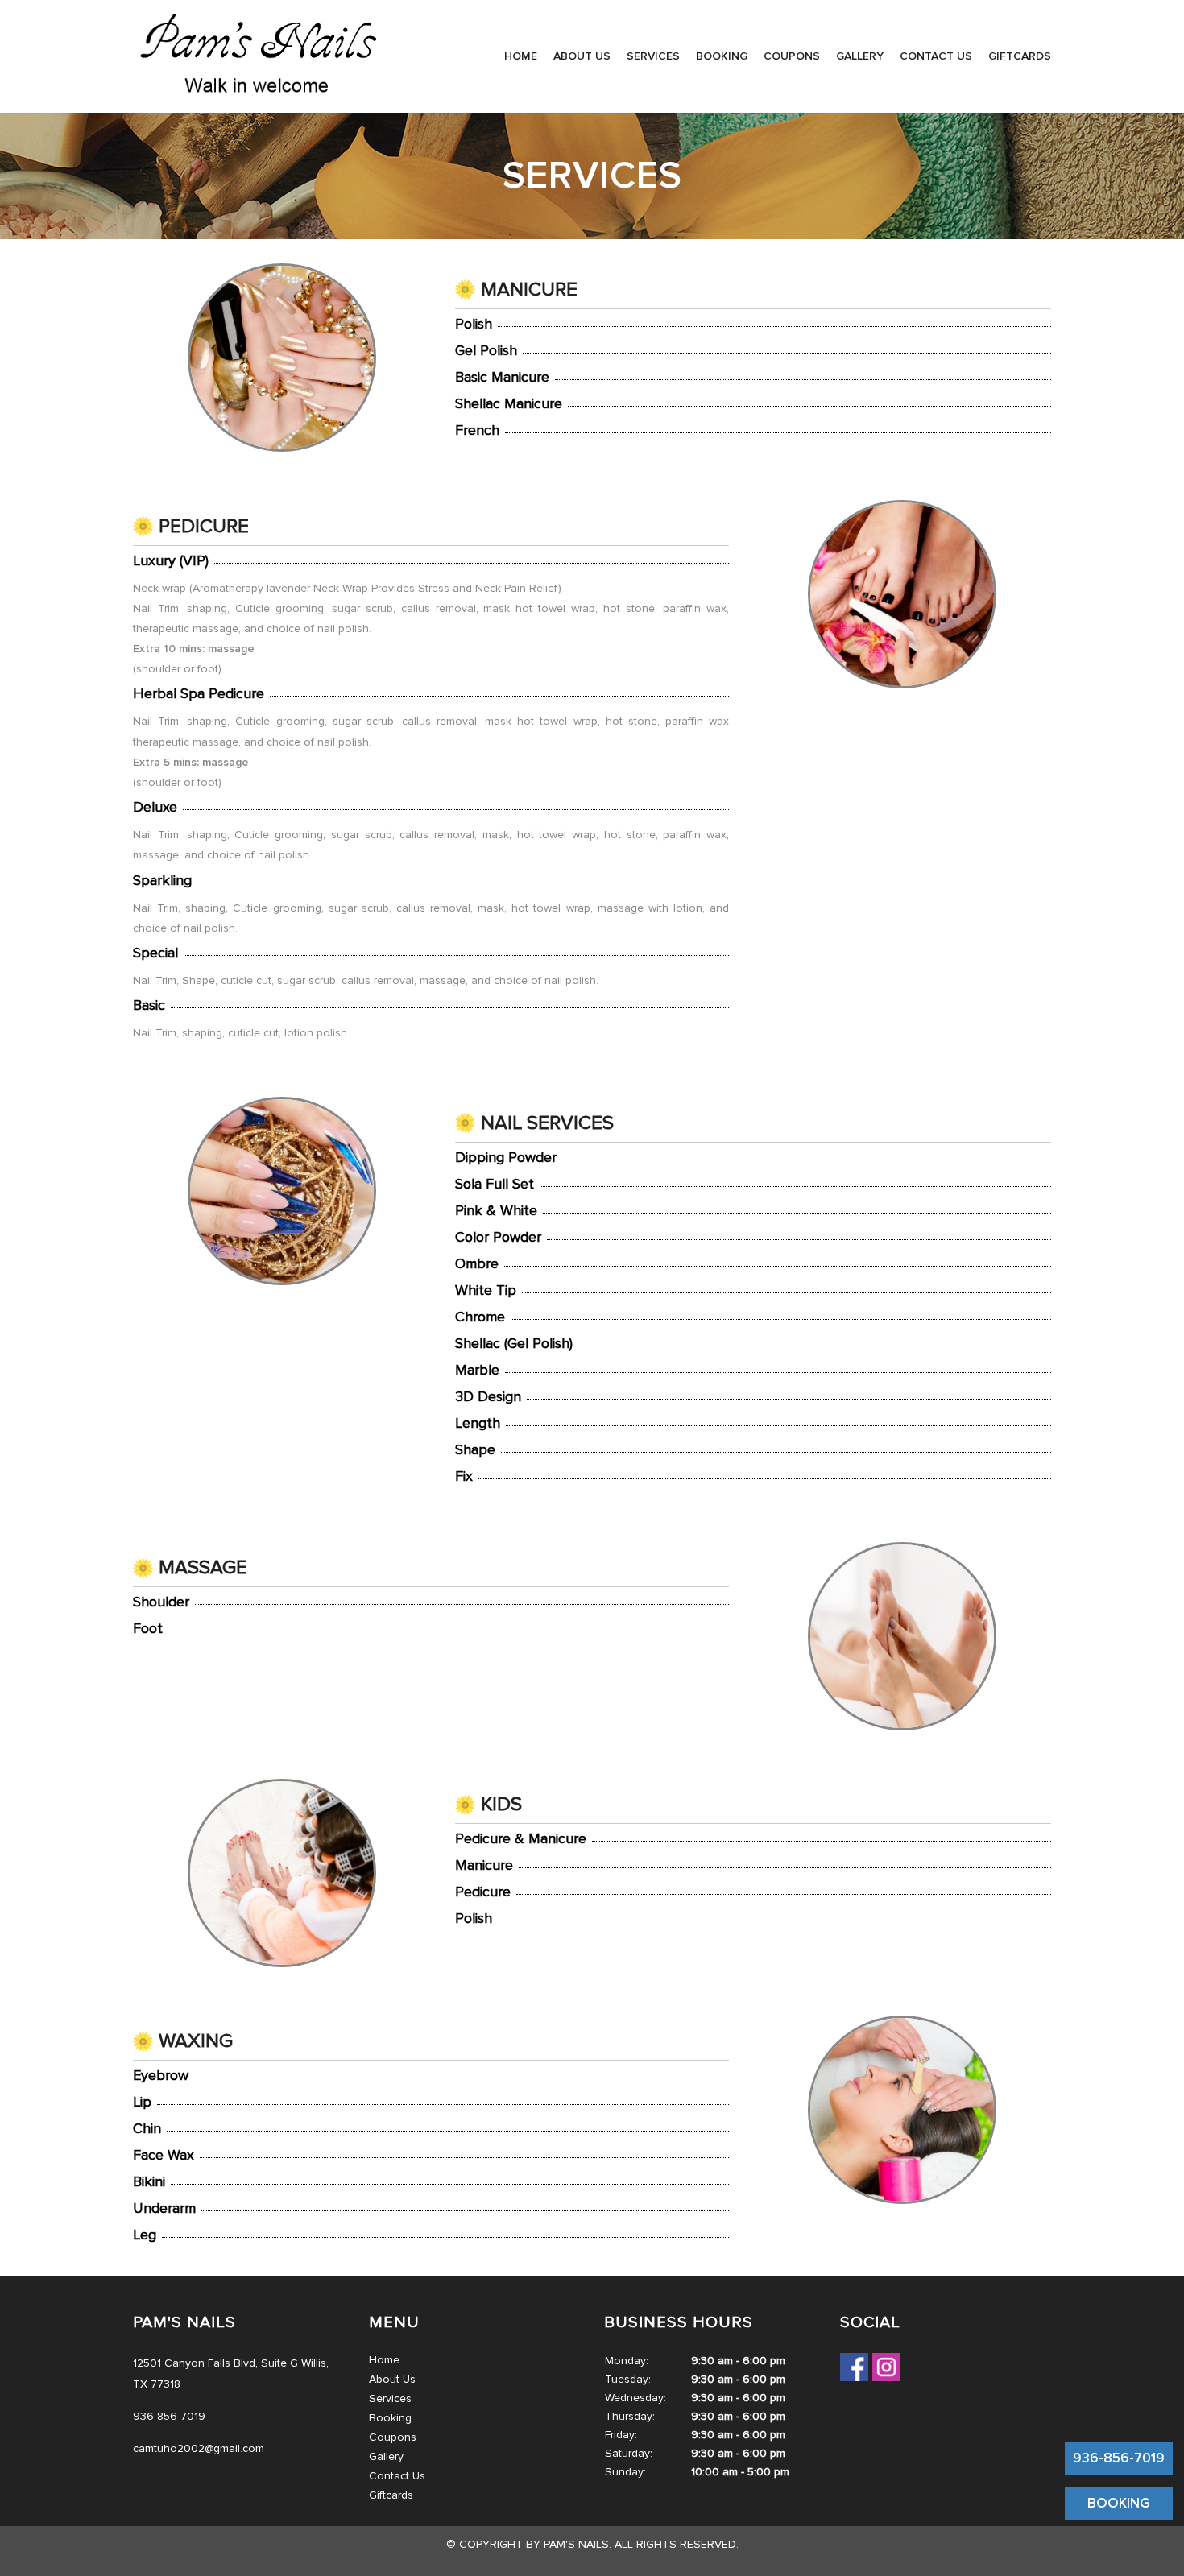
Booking (722, 56)
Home (521, 56)
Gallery (860, 56)
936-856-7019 (1119, 2458)
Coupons (792, 56)
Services (653, 56)
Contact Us (936, 56)
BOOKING (1119, 2503)
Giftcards (1020, 56)
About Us (582, 56)
